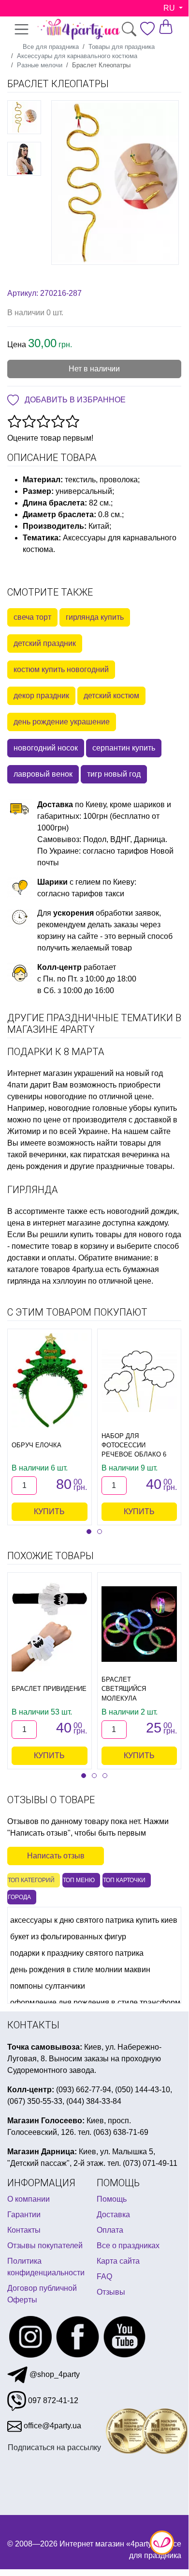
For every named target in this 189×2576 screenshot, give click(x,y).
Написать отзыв (56, 1856)
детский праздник (45, 643)
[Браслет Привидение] (50, 1624)
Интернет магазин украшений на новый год (85, 1073)
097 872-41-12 (52, 2400)
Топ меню (79, 1880)
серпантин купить (124, 748)
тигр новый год (114, 774)
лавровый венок (43, 774)
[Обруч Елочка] (50, 1380)
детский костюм (111, 696)
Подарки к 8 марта (56, 1052)
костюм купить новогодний (61, 669)
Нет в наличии (94, 369)
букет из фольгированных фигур (68, 1937)
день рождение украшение (62, 722)
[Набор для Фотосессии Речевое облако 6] (139, 1380)
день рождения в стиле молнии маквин (80, 1970)
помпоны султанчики (48, 1986)
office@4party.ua (51, 2426)
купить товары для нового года (126, 1234)
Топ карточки (124, 1880)
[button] (89, 1532)
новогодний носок (46, 748)
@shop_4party (54, 2374)
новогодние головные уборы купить (113, 1108)
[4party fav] (147, 29)
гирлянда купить (95, 617)
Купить (49, 1511)
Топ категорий (31, 1880)
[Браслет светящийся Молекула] (139, 1624)
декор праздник (41, 696)
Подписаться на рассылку (54, 2447)
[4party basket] (166, 26)
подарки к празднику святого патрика (77, 1953)
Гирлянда (33, 1190)
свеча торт (32, 617)
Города (19, 1897)
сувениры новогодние (47, 1096)
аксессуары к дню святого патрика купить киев (94, 1920)
